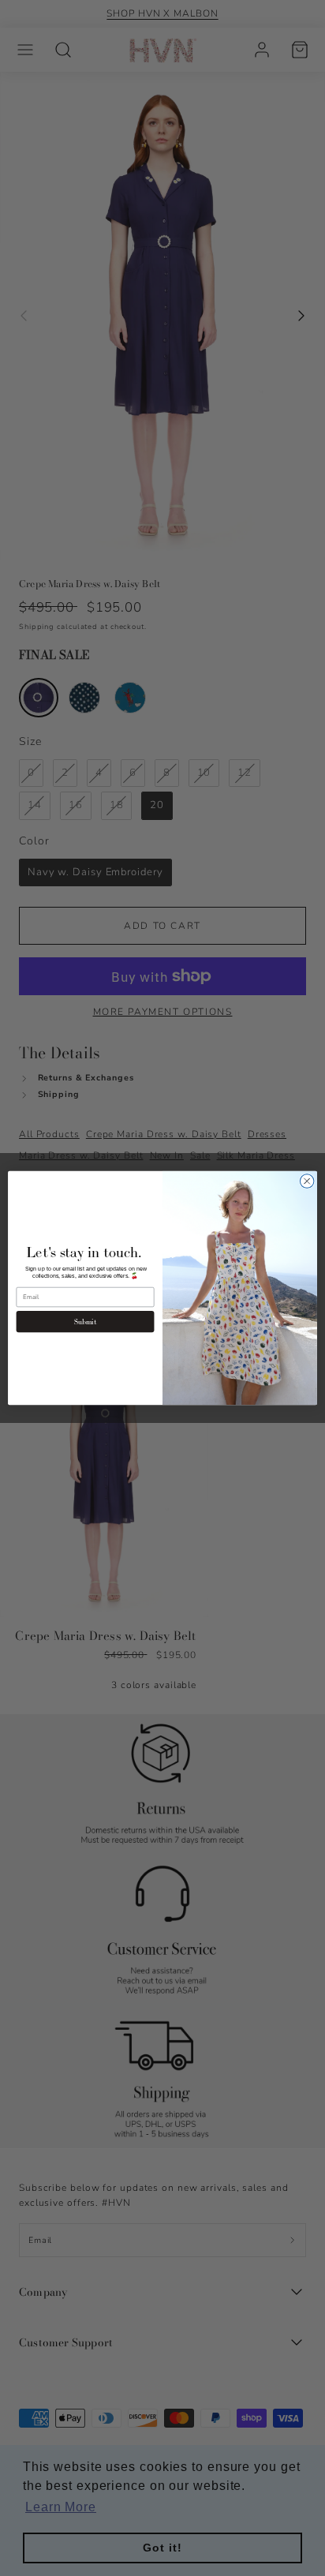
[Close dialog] (307, 1181)
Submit (86, 1322)
